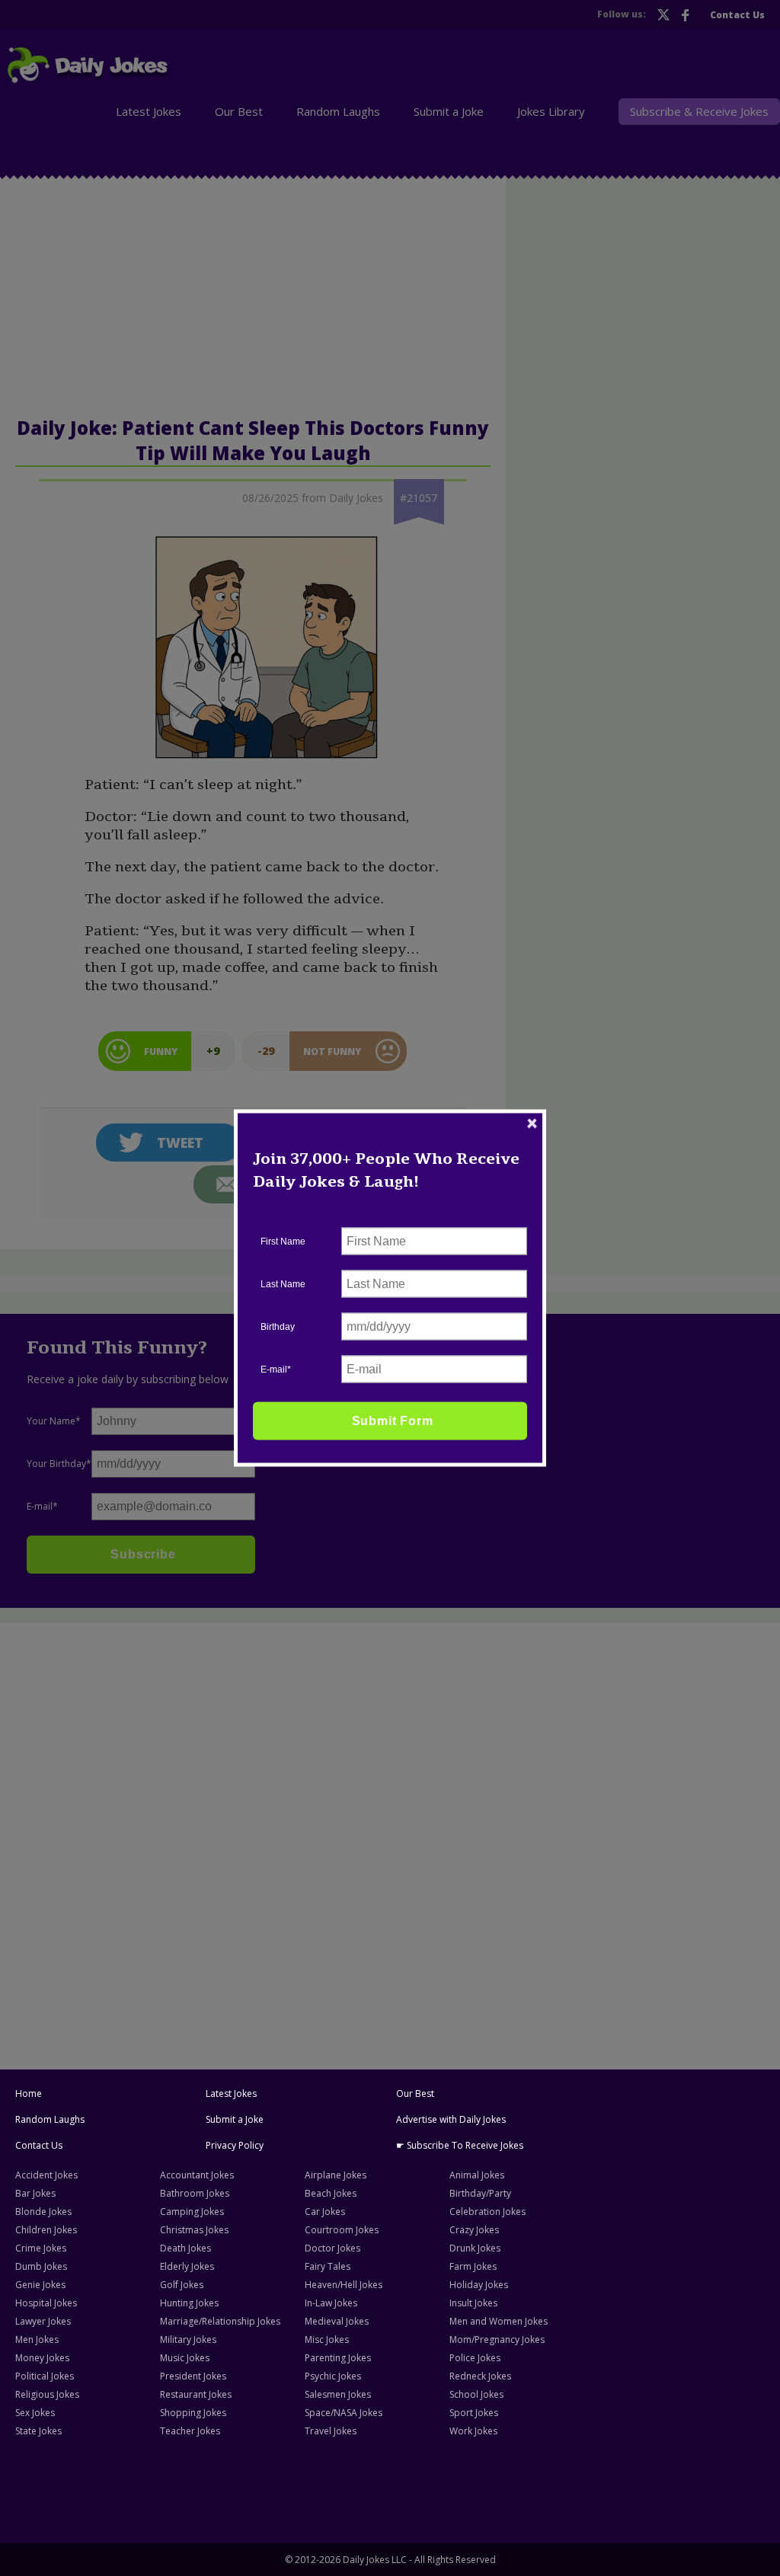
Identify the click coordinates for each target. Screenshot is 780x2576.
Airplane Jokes (336, 2175)
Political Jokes (45, 2376)
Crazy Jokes (474, 2230)
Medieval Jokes (337, 2321)
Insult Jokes (473, 2303)
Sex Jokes (35, 2413)
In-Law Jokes (331, 2303)
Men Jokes (37, 2339)
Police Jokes (475, 2358)
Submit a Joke (235, 2119)
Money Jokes (42, 2358)
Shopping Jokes (193, 2413)
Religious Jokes (47, 2394)
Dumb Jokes (41, 2266)
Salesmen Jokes (338, 2394)
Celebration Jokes (487, 2212)
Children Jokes (46, 2230)
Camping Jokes (192, 2212)
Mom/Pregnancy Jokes (497, 2339)
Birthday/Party (480, 2193)
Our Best (415, 2093)
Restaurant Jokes (196, 2394)
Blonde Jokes (43, 2212)
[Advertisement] (390, 1740)
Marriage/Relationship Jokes (220, 2321)
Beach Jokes (331, 2193)
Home (29, 2093)
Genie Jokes (40, 2285)
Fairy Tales (328, 2266)
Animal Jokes (477, 2175)
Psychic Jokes (333, 2376)
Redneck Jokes (480, 2376)
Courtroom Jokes (342, 2230)
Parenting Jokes (338, 2358)
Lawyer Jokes (43, 2321)
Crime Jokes (41, 2248)
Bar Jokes (35, 2193)
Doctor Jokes (332, 2248)
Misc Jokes (327, 2339)
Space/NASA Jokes (344, 2413)
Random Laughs (50, 2119)
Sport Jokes (474, 2413)
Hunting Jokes (189, 2303)
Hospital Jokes (46, 2303)
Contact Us (39, 2145)
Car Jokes (325, 2212)
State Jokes (38, 2431)
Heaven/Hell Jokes (344, 2285)
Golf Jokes (182, 2285)
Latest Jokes (231, 2093)
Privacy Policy (235, 2145)
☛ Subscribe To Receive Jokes (460, 2145)
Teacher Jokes (190, 2431)
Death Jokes (185, 2248)
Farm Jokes (473, 2266)
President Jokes (193, 2376)
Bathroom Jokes (195, 2193)
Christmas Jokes (194, 2230)
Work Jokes (473, 2431)
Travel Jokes (331, 2431)
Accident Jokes (46, 2175)
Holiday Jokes (479, 2285)
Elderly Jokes (187, 2266)
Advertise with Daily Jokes (451, 2119)
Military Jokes (188, 2339)
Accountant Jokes (197, 2175)
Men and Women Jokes (499, 2321)
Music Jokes (185, 2358)
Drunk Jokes (475, 2248)
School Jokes (476, 2394)
